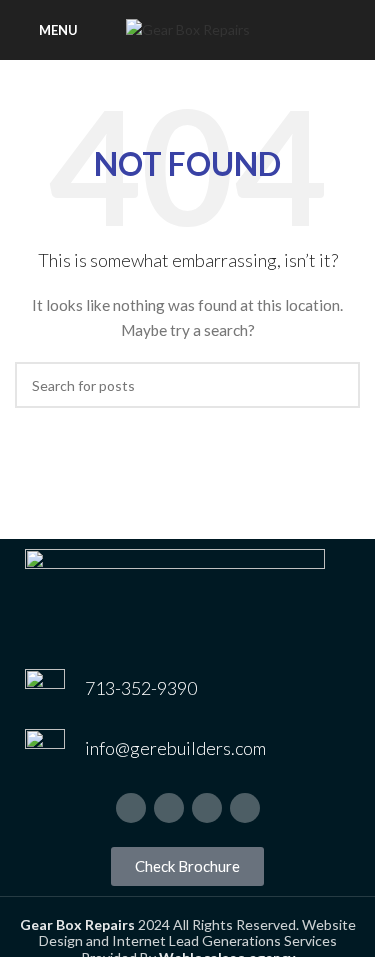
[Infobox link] (187, 689)
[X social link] (169, 808)
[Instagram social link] (207, 808)
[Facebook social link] (131, 808)
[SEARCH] (337, 385)
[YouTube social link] (245, 808)
